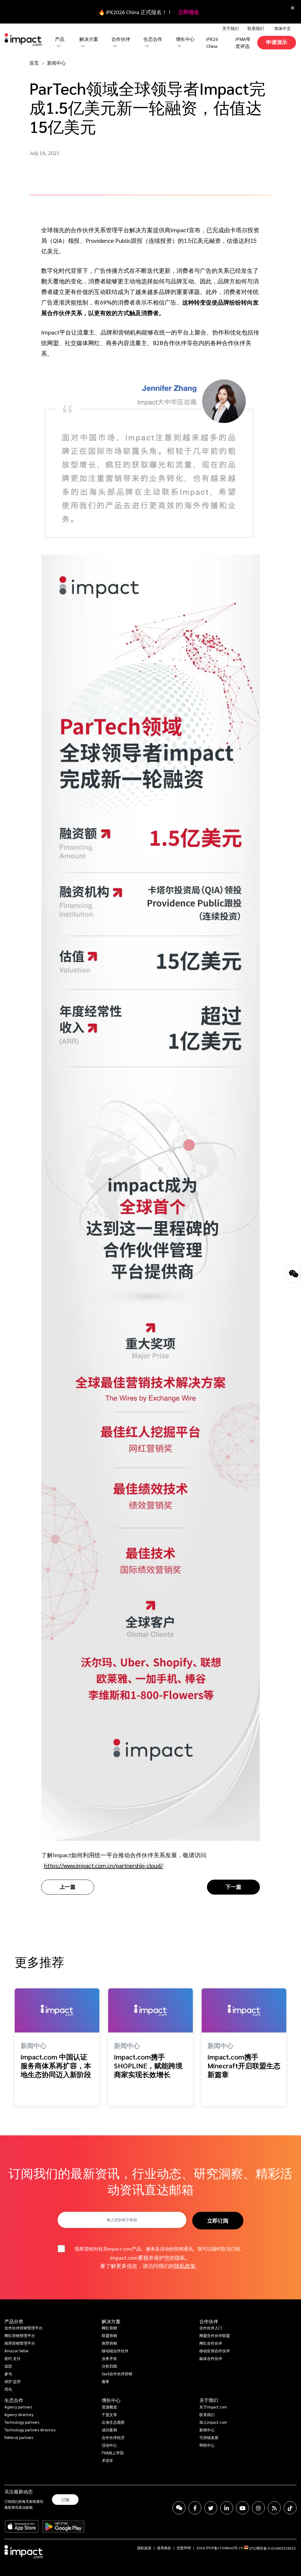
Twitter (211, 2508)
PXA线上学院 (113, 2453)
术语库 (107, 2460)
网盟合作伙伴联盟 (215, 2335)
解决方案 (111, 2321)
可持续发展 (209, 2437)
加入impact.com (213, 2422)
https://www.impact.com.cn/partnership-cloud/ (103, 1865)
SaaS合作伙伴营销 (117, 2374)
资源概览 (109, 2407)
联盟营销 (109, 2335)
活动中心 (109, 2445)
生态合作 (14, 2400)
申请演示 (277, 42)
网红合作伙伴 (211, 2343)
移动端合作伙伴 (115, 2351)
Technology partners (22, 2422)
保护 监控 (12, 2381)
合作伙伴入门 (211, 2328)
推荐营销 (109, 2343)
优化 (8, 2389)
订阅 (65, 2500)
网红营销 (109, 2328)
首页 (34, 63)
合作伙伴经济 (113, 2437)
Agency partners (18, 2407)
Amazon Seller (17, 2351)
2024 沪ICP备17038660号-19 (220, 2548)
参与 (8, 2374)
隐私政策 (185, 2266)
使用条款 (164, 2548)
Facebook (195, 2508)
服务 (106, 2381)
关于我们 (209, 2400)
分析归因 (109, 2366)
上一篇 (68, 1887)
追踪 (8, 2366)
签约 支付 (12, 2358)
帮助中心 (207, 2445)
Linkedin (227, 2508)
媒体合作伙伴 (211, 2358)
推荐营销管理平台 (20, 2343)
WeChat (179, 2508)
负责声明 (184, 2548)
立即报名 (189, 12)
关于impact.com (213, 2407)
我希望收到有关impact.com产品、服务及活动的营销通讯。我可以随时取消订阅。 (160, 2249)
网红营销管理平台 (20, 2335)
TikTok (290, 2508)
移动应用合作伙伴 (215, 2351)
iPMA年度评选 (243, 42)
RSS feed (274, 2508)
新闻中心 (56, 63)
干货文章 (109, 2414)
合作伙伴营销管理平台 (24, 2328)
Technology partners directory (30, 2430)
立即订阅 (218, 2220)
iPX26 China (212, 42)
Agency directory (19, 2414)
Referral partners (19, 2437)
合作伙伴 (209, 2321)
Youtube (243, 2508)
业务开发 (109, 2358)
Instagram (258, 2508)
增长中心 (185, 39)
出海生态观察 (113, 2422)
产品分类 (14, 2321)
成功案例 (109, 2430)
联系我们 (256, 28)
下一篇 (233, 1887)
